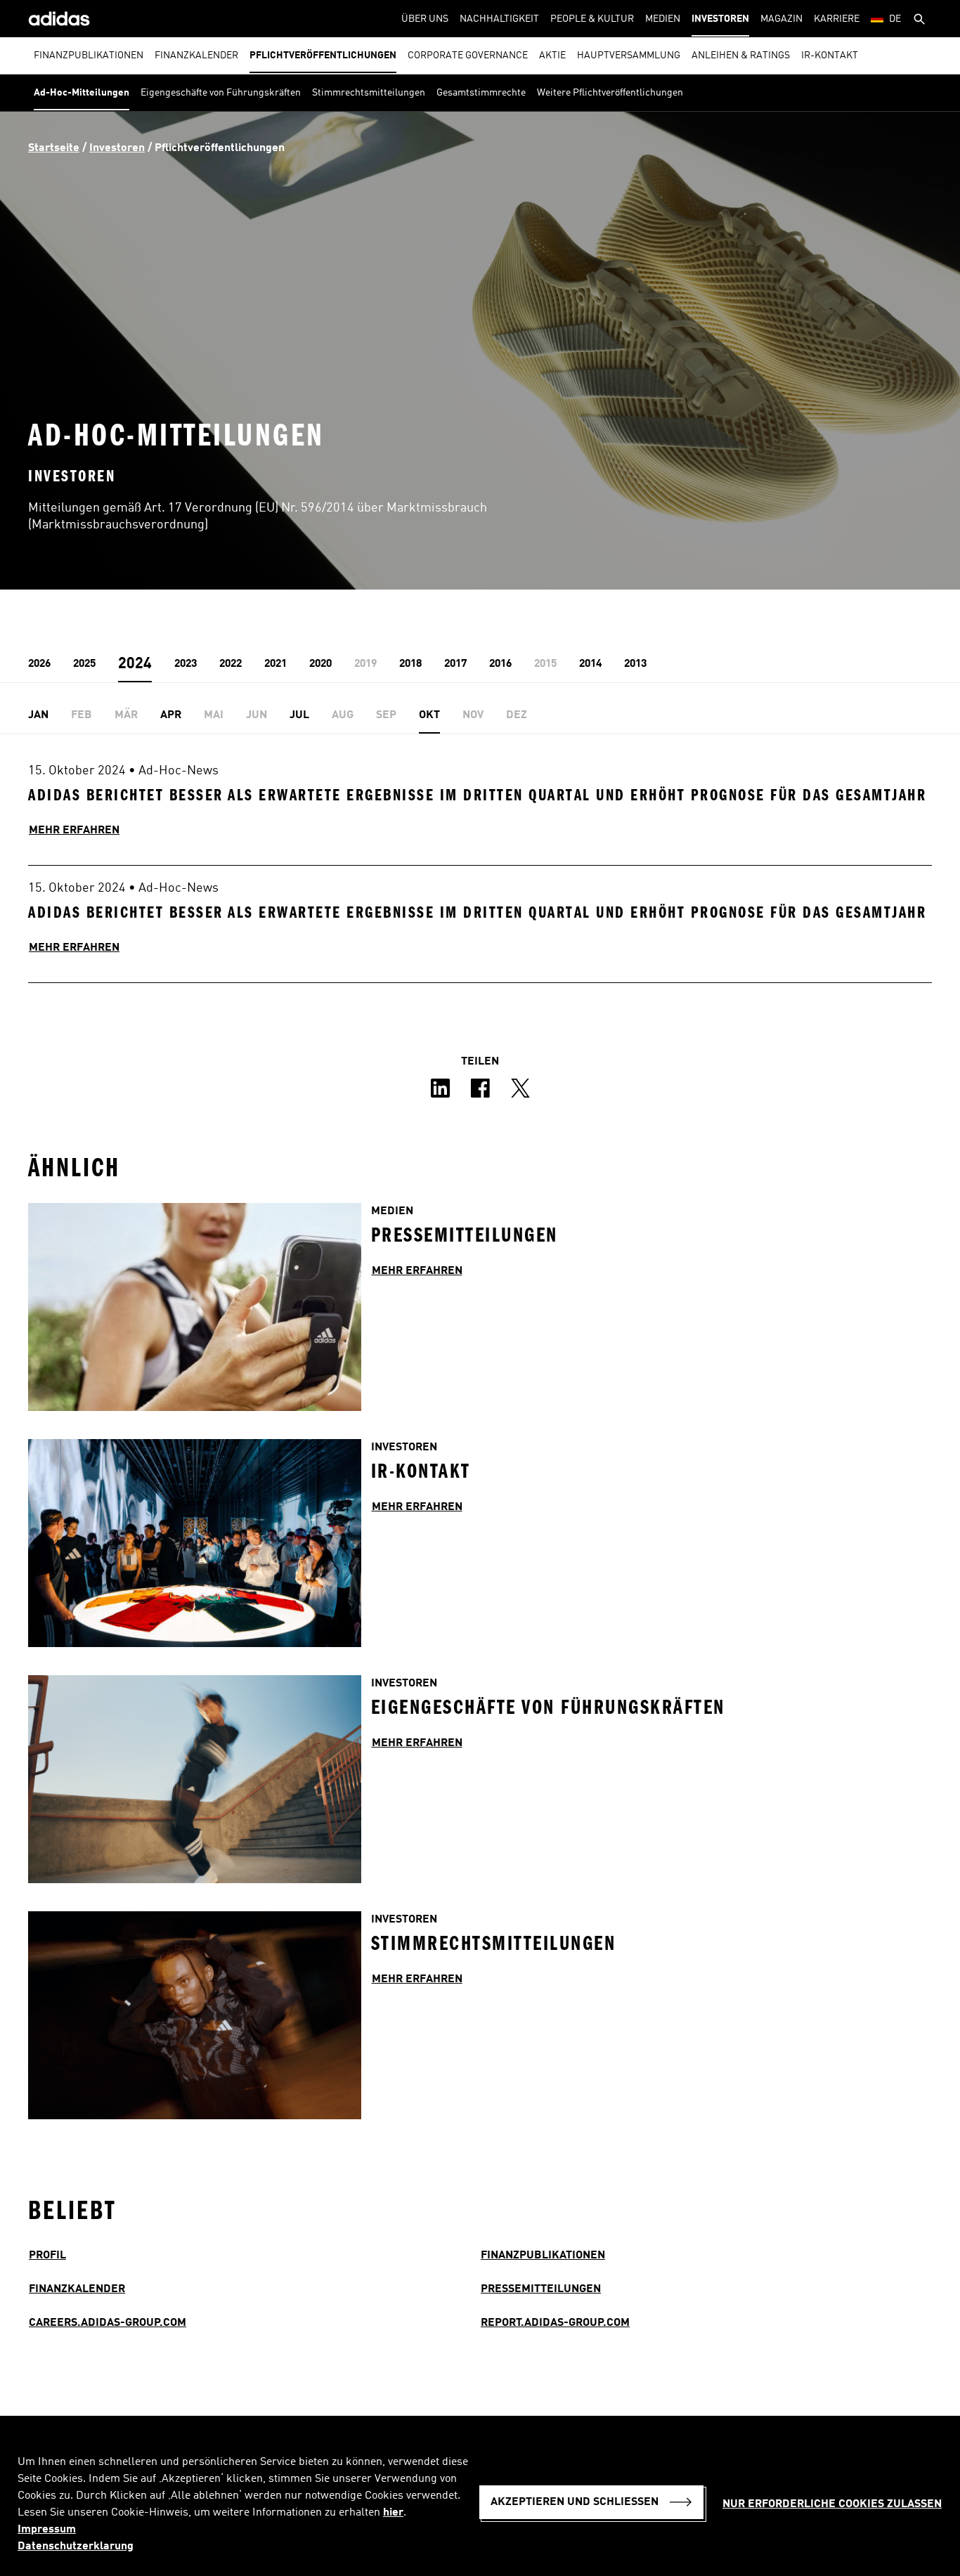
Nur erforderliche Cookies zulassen (832, 2504)
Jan (38, 715)
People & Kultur (592, 19)
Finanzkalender (196, 56)
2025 (84, 664)
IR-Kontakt (830, 56)
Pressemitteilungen (541, 2289)
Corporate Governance (468, 56)
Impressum (47, 2530)
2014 (590, 664)
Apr (171, 715)
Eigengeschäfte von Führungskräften (221, 93)
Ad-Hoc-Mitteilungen (82, 93)
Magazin (781, 19)
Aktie (552, 56)
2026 (39, 664)
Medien (663, 19)
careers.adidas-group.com (108, 2323)
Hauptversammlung (629, 56)
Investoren (720, 19)
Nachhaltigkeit (499, 19)
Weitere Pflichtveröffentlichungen (610, 93)
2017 (455, 664)
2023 (186, 664)
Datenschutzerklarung (76, 2546)
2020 (320, 664)
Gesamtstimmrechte (481, 93)
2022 (231, 664)
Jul (299, 715)
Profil (47, 2256)
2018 (410, 664)
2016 (500, 664)
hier (393, 2513)
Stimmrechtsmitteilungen (369, 93)
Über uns (425, 19)
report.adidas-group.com (555, 2323)
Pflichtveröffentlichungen (323, 56)
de (895, 19)
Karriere (837, 19)
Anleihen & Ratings (741, 56)
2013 (635, 664)
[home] (59, 19)
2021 (275, 664)
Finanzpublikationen (89, 56)
